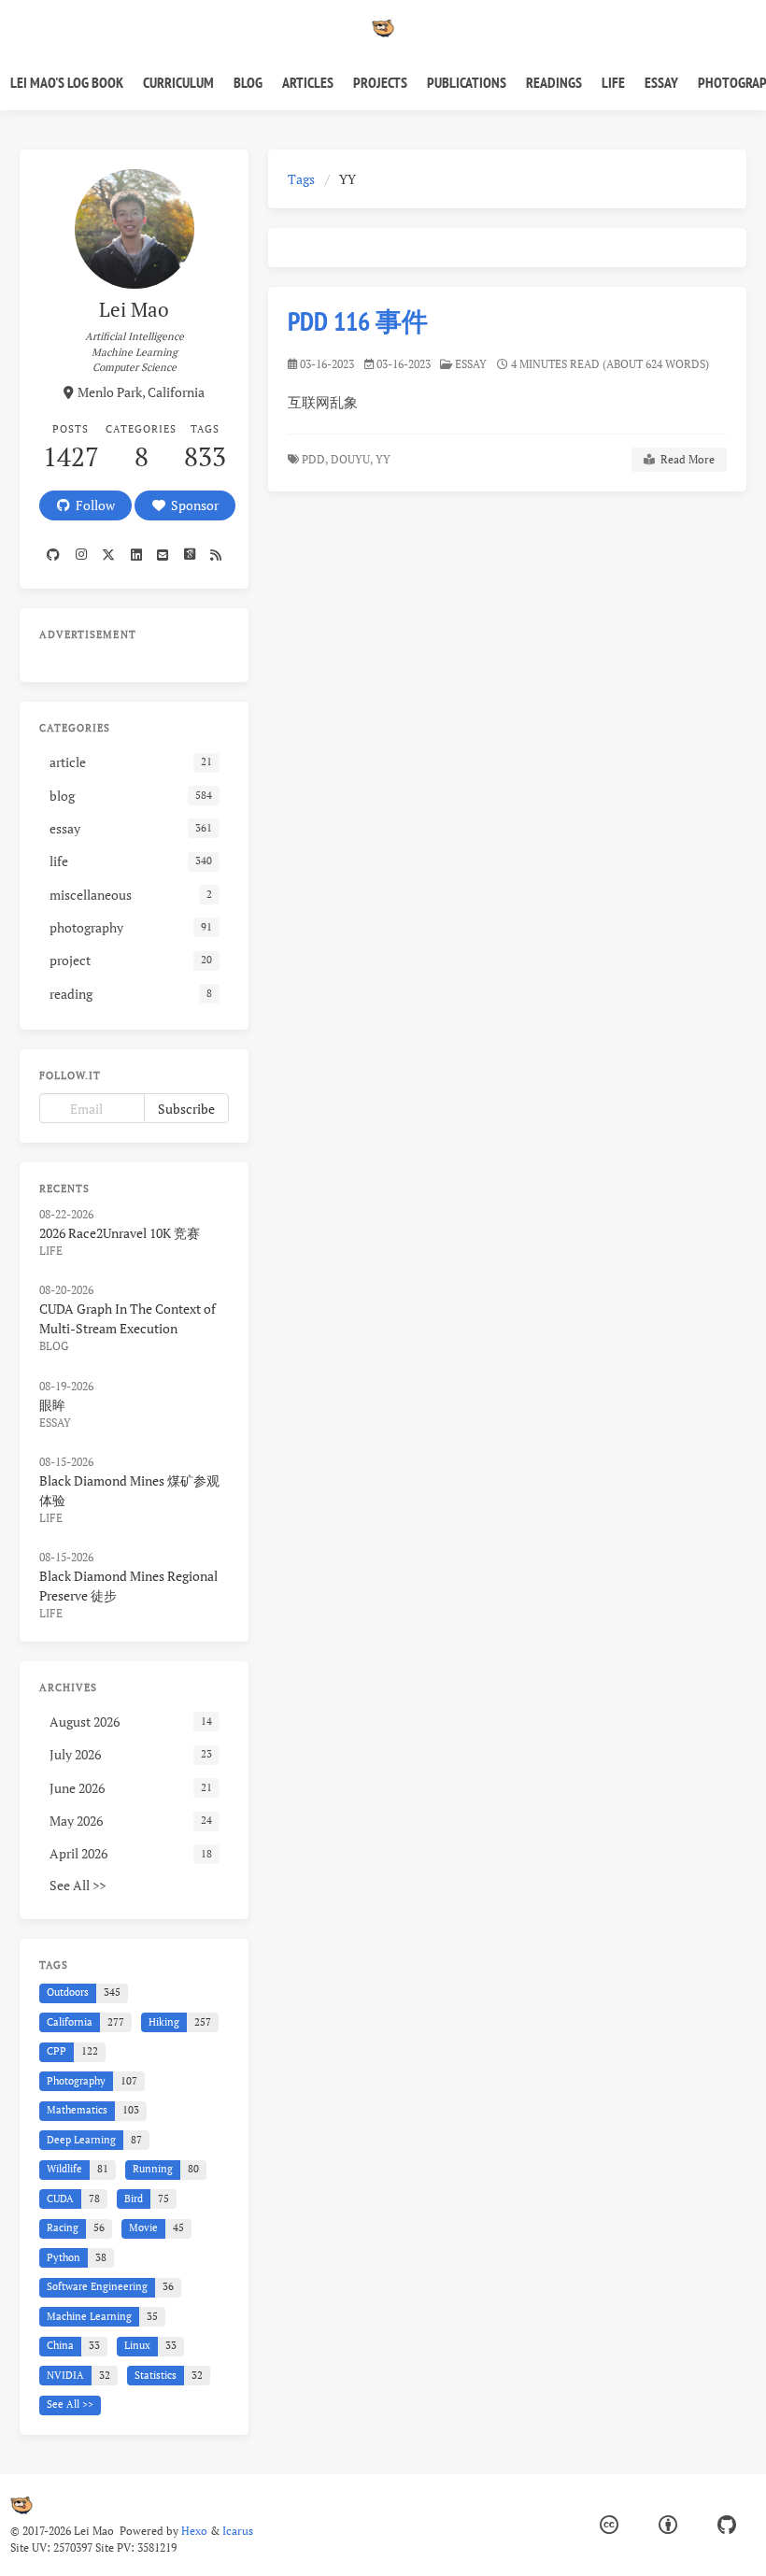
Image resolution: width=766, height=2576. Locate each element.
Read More (685, 459)
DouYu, (352, 459)
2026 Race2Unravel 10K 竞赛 (120, 1233)
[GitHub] (727, 2525)
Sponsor (192, 505)
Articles (308, 82)
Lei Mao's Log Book (67, 82)
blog (54, 1346)
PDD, (315, 459)
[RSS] (216, 555)
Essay (661, 82)
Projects (380, 82)
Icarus (238, 2531)
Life (613, 82)
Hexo (194, 2531)
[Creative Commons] (609, 2525)
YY (384, 459)
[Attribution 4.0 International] (668, 2525)
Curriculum (178, 82)
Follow (92, 505)
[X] (108, 555)
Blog (248, 82)
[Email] (163, 555)
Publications (467, 82)
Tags (301, 179)
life (51, 1251)
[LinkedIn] (135, 555)
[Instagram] (80, 555)
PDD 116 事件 (358, 321)
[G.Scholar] (189, 555)
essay (471, 364)
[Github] (53, 555)
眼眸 (52, 1405)
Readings (554, 82)
